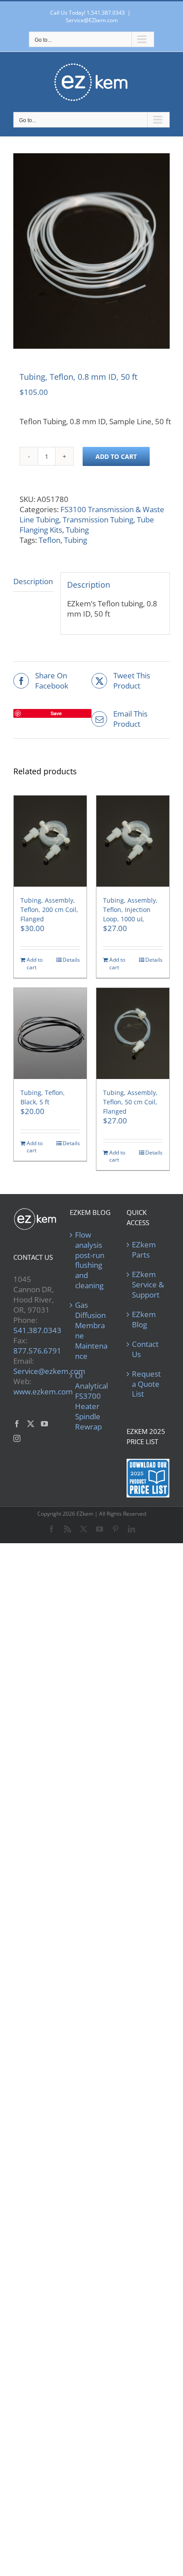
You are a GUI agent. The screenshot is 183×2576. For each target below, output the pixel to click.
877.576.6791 (37, 1351)
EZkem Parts (144, 1250)
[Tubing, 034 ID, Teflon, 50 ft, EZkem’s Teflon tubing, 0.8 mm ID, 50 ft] (91, 251)
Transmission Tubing (98, 520)
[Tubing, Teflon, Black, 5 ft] (50, 1033)
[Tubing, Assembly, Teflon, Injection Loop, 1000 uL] (133, 841)
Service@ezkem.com (49, 1371)
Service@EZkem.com (92, 20)
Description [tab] (33, 581)
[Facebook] (17, 1424)
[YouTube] (44, 1424)
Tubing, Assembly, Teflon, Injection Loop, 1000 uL (130, 910)
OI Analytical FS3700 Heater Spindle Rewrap (91, 1401)
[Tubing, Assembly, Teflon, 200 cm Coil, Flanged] (50, 841)
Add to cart (116, 456)
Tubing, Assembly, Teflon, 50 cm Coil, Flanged (130, 1102)
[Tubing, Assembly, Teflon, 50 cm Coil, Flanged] (133, 1033)
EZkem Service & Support (148, 1285)
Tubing (77, 530)
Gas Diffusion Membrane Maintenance (91, 1331)
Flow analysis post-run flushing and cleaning (90, 1260)
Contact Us (145, 1349)
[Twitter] (31, 1424)
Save (56, 713)
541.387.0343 (37, 1330)
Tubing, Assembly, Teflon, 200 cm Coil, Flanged (49, 910)
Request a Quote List (146, 1384)
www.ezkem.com (43, 1392)
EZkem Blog (144, 1320)
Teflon (50, 540)
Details (71, 960)
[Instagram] (17, 1438)
